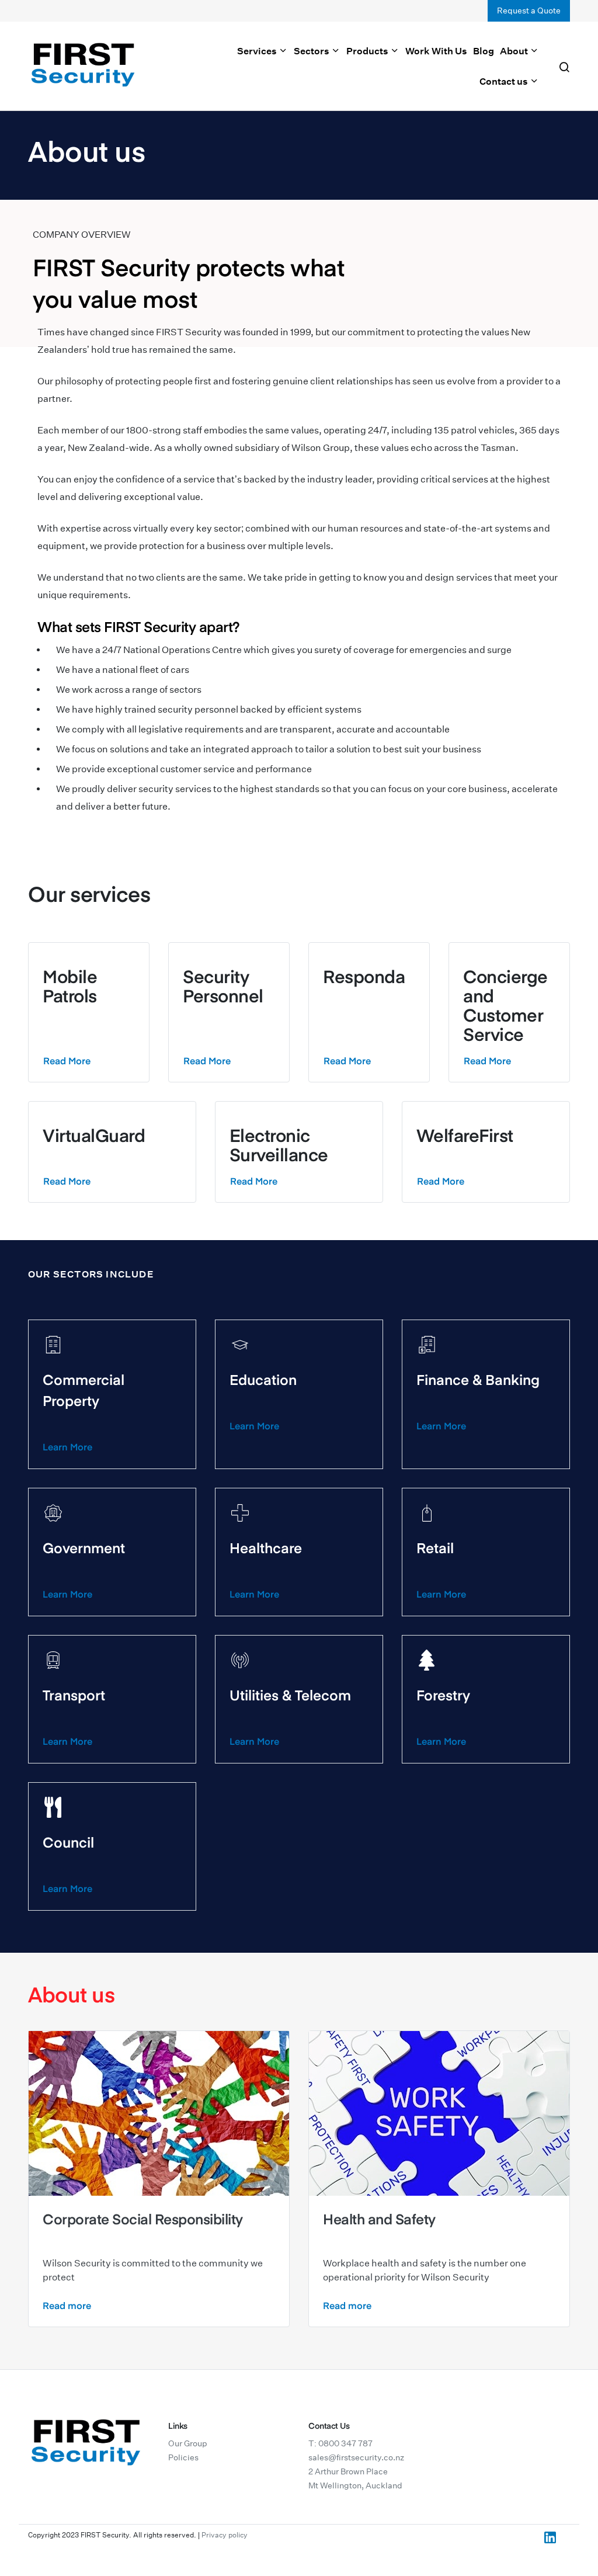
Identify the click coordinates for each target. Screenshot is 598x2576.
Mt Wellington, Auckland (355, 2485)
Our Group (188, 2443)
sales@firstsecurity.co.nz (356, 2457)
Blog (484, 51)
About (515, 51)
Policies (183, 2457)
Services (258, 51)
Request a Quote (529, 11)
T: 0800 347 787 (340, 2443)
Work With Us (436, 51)
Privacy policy (225, 2535)
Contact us (505, 81)
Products (368, 51)
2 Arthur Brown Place (348, 2471)
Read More (67, 1060)
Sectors (312, 51)
